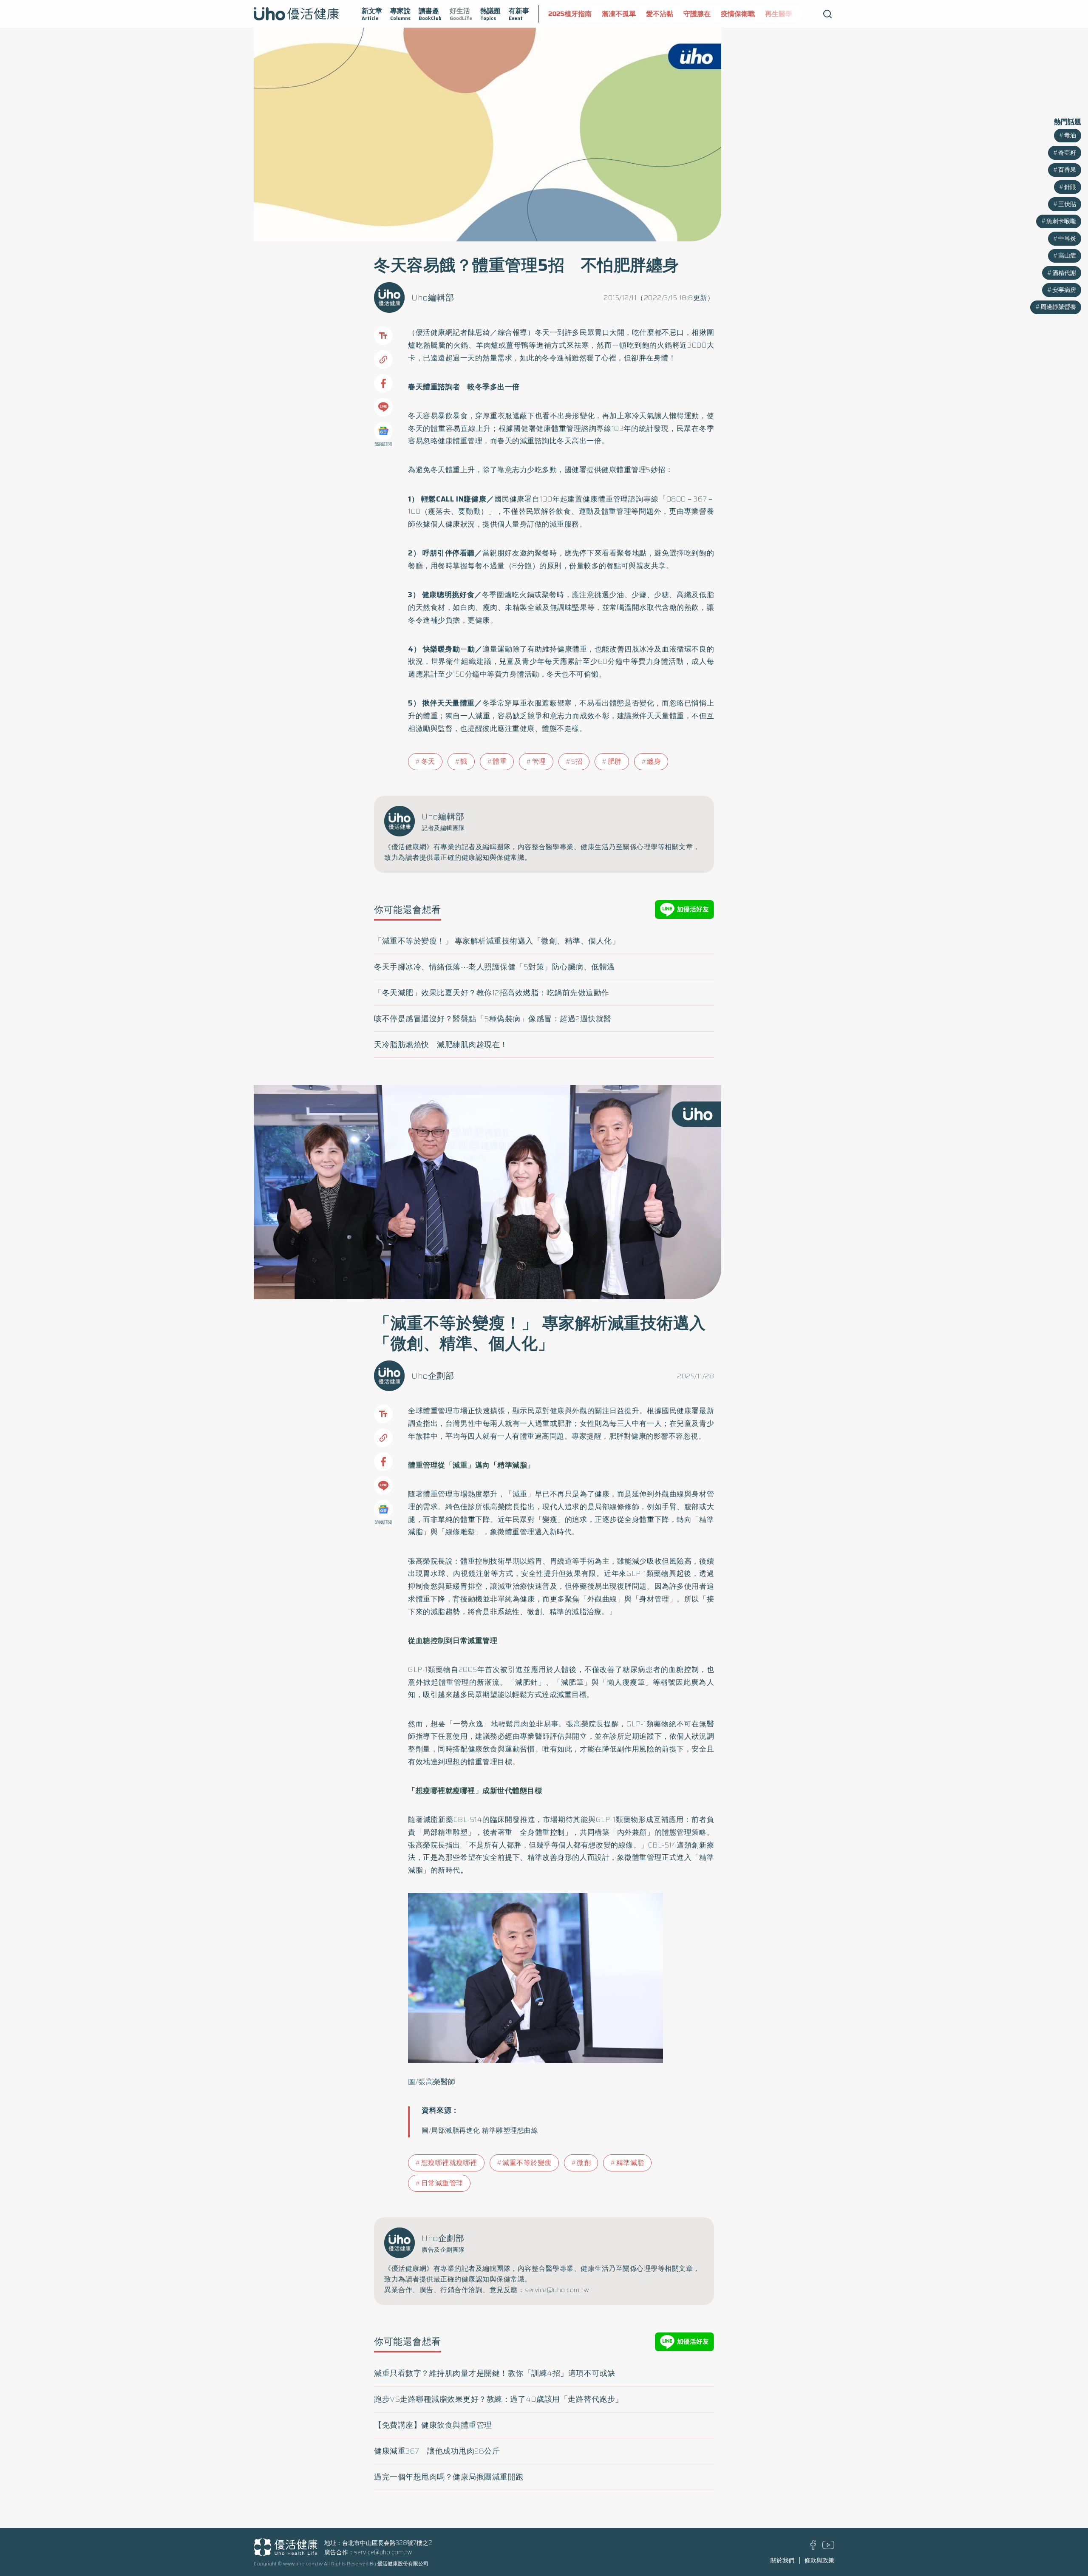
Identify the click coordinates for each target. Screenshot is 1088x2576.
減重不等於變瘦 (527, 2163)
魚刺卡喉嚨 (1061, 221)
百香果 (1067, 170)
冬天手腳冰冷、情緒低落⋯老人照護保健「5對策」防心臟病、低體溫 (494, 967)
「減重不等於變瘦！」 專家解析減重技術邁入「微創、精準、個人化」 (497, 941)
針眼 (1070, 187)
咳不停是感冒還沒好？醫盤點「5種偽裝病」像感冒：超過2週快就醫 (493, 1019)
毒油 (1070, 135)
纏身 (654, 761)
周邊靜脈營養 (1058, 307)
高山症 (1067, 255)
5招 (577, 761)
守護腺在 (649, 14)
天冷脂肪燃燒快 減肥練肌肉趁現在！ (441, 1045)
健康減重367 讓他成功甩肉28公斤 (437, 2451)
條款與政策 (819, 2560)
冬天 (428, 761)
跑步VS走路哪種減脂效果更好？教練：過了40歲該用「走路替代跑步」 (499, 2399)
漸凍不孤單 (571, 14)
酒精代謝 (1064, 273)
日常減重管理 (442, 2183)
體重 (500, 761)
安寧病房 (1064, 290)
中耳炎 (1067, 238)
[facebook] (813, 2548)
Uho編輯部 (433, 298)
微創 (584, 2163)
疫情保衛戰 (690, 14)
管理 (539, 761)
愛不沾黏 (612, 14)
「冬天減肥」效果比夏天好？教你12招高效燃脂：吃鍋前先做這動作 (492, 993)
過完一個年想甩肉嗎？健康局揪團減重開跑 (449, 2477)
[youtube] (828, 2547)
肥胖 (615, 761)
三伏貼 (1067, 204)
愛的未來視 (771, 14)
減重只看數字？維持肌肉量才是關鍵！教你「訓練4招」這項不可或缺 (495, 2373)
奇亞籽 (1067, 153)
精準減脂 (630, 2163)
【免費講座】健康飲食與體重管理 (433, 2425)
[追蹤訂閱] (383, 431)
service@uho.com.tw (383, 2552)
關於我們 (782, 2560)
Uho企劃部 (433, 1376)
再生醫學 (731, 14)
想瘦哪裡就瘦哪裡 (449, 2163)
